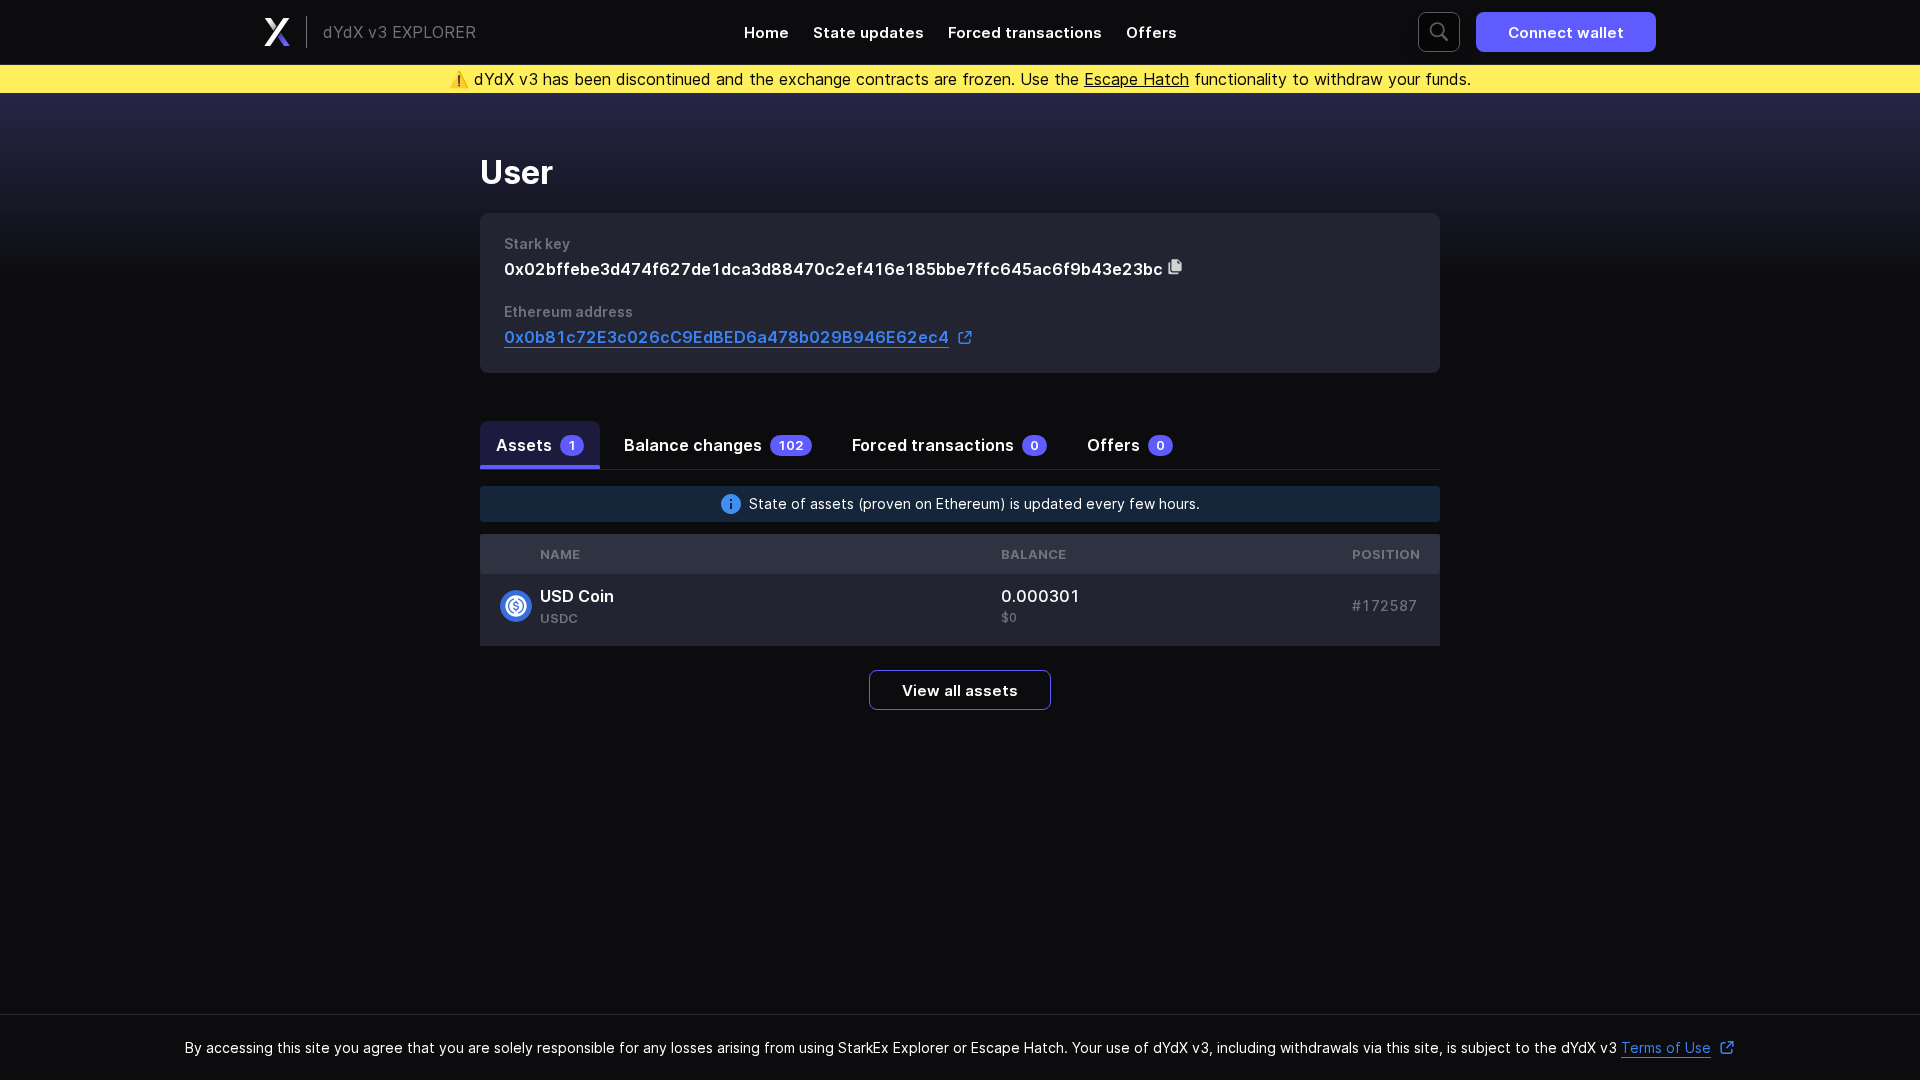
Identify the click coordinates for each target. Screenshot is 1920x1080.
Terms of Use (1666, 1047)
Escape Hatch (1136, 79)
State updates (868, 32)
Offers (1151, 32)
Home (766, 32)
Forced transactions (1025, 32)
